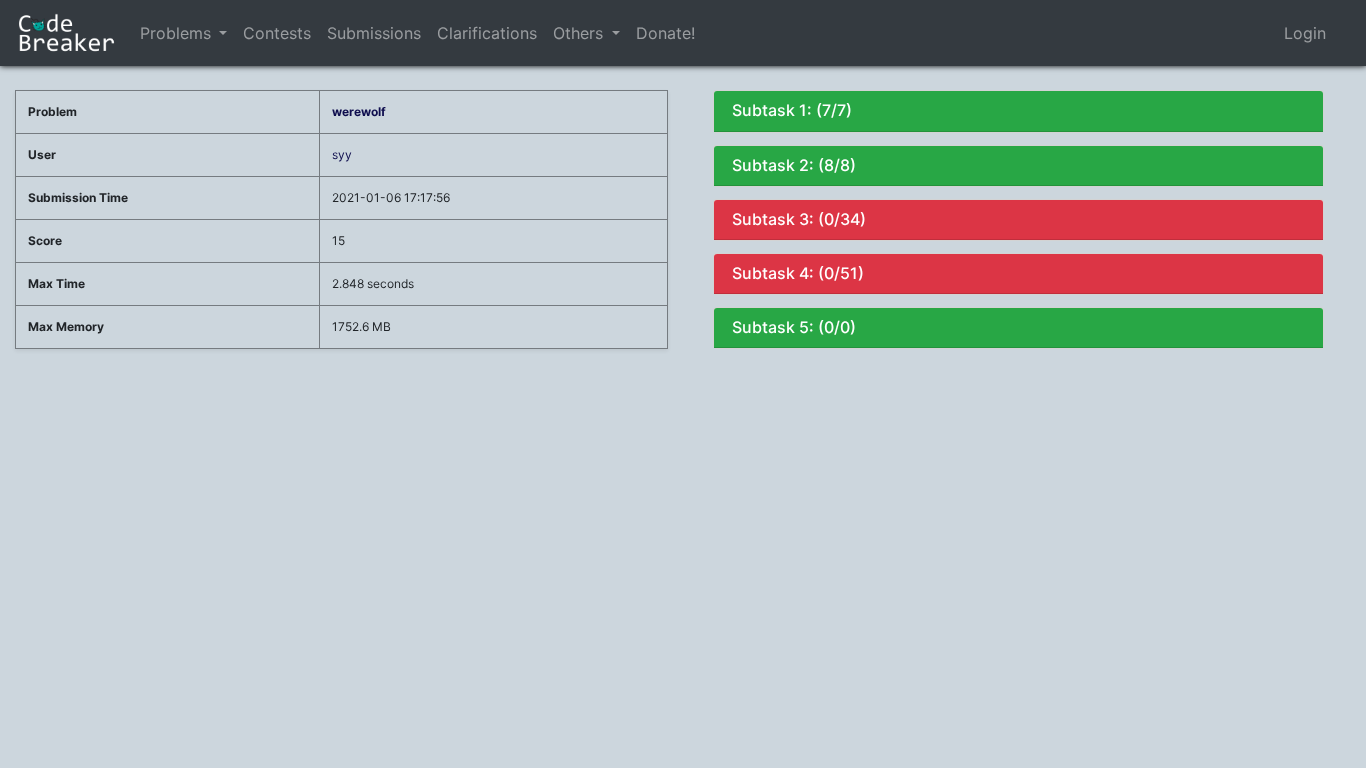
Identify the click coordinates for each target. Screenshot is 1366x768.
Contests (277, 33)
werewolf (359, 111)
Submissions (374, 33)
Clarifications (487, 33)
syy (342, 154)
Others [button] (580, 33)
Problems (175, 33)
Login (1305, 33)
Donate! (665, 33)
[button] (223, 33)
